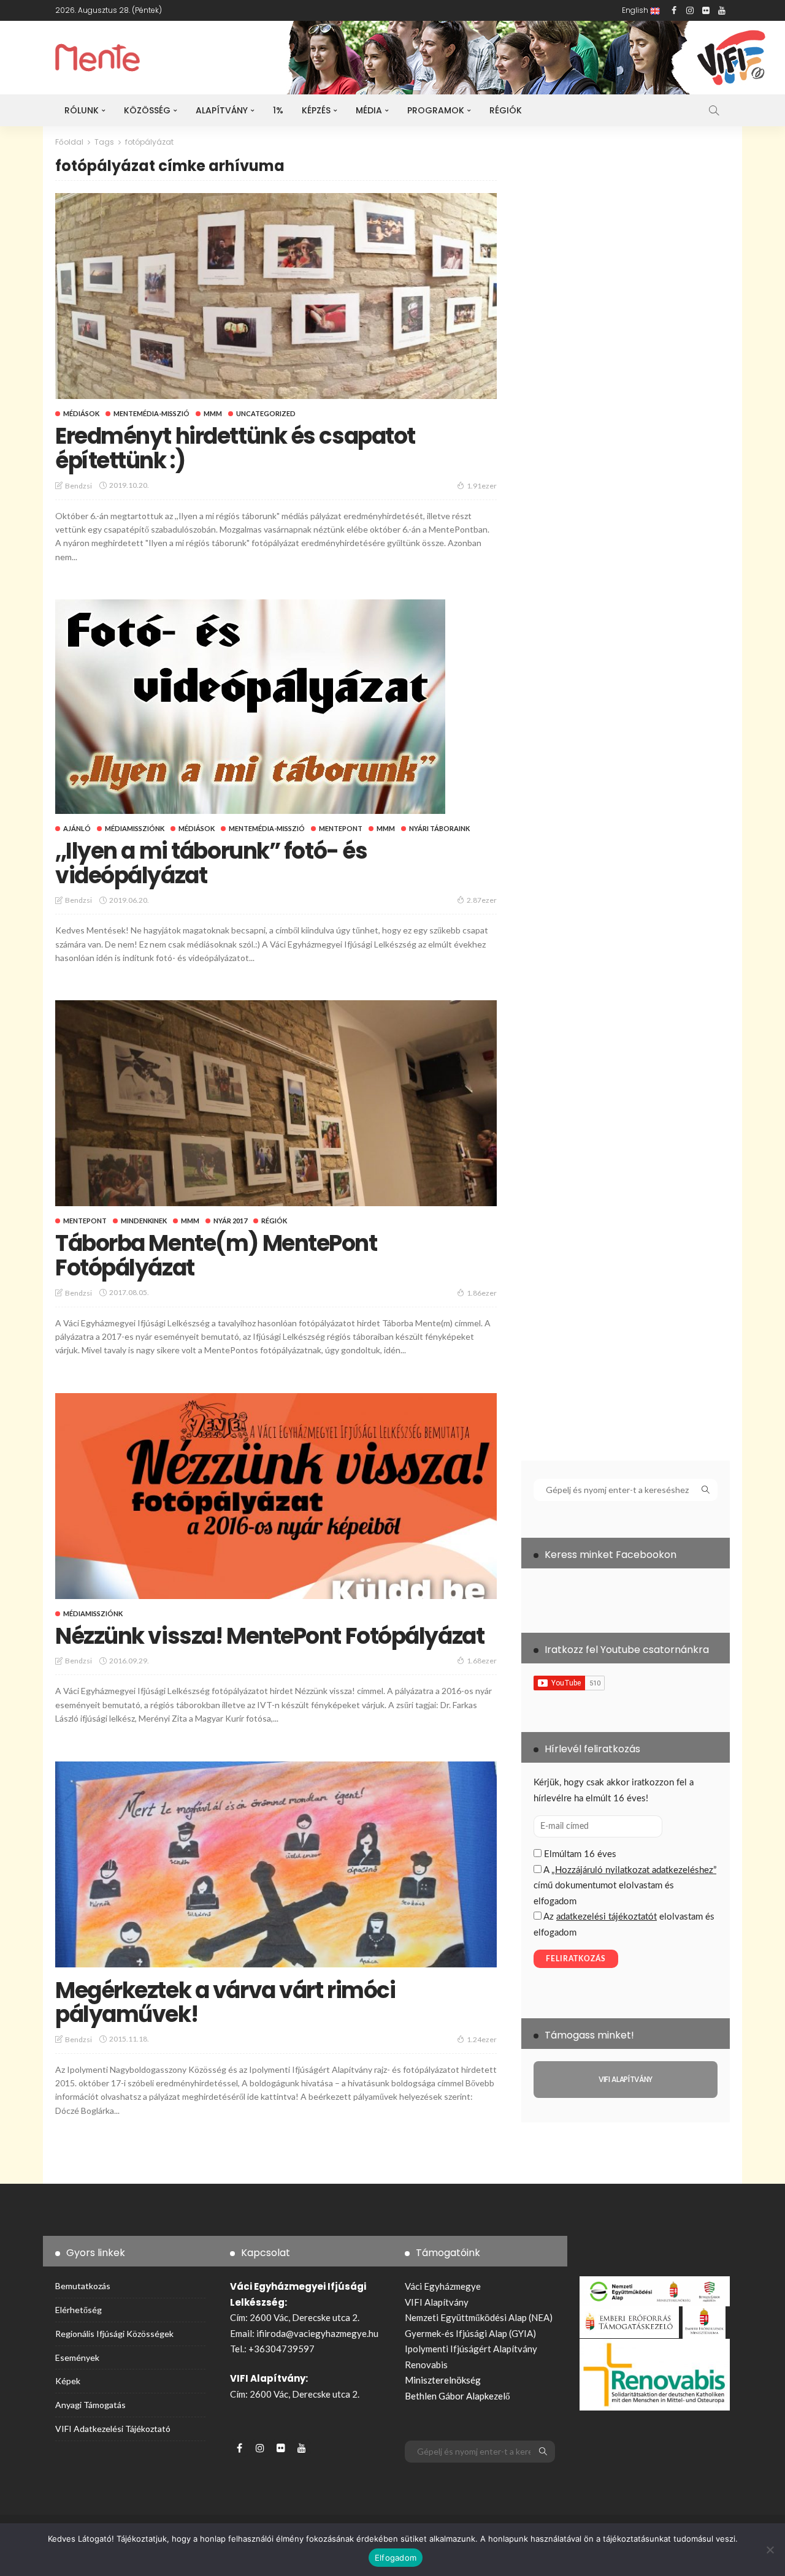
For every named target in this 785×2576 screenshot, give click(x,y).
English (636, 10)
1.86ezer (482, 1293)
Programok (436, 110)
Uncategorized (266, 413)
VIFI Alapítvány (437, 2302)
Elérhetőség (78, 2310)
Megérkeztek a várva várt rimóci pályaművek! (225, 2003)
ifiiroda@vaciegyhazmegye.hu (317, 2333)
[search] (714, 110)
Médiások (81, 413)
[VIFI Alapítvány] (626, 2080)
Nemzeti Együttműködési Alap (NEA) (479, 2317)
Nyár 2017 (230, 1221)
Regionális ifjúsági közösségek (114, 2334)
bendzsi (78, 486)
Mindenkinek (144, 1221)
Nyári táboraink (439, 828)
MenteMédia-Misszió (151, 413)
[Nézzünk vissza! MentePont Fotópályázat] (276, 1496)
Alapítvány (222, 110)
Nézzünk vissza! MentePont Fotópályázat (270, 1636)
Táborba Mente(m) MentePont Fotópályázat (216, 1256)
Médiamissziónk (135, 828)
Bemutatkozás (83, 2286)
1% (278, 110)
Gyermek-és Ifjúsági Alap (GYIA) (470, 2333)
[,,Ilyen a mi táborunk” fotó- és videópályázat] (250, 707)
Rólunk (82, 110)
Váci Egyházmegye (443, 2286)
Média (369, 110)
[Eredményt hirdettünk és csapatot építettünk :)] (276, 296)
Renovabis (426, 2365)
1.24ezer (482, 2039)
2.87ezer (482, 900)
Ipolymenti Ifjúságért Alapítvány (471, 2349)
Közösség (147, 110)
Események (77, 2358)
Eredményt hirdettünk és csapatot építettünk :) (235, 448)
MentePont (341, 828)
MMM (213, 413)
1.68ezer (482, 1661)
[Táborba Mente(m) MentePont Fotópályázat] (276, 1103)
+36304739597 (281, 2349)
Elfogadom (396, 2558)
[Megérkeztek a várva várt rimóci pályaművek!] (276, 1864)
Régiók (506, 110)
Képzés (316, 110)
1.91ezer (482, 486)
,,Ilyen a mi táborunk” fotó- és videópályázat (211, 863)
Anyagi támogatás (90, 2405)
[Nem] (770, 2550)
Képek (68, 2381)
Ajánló (77, 828)
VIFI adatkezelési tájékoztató (113, 2429)
